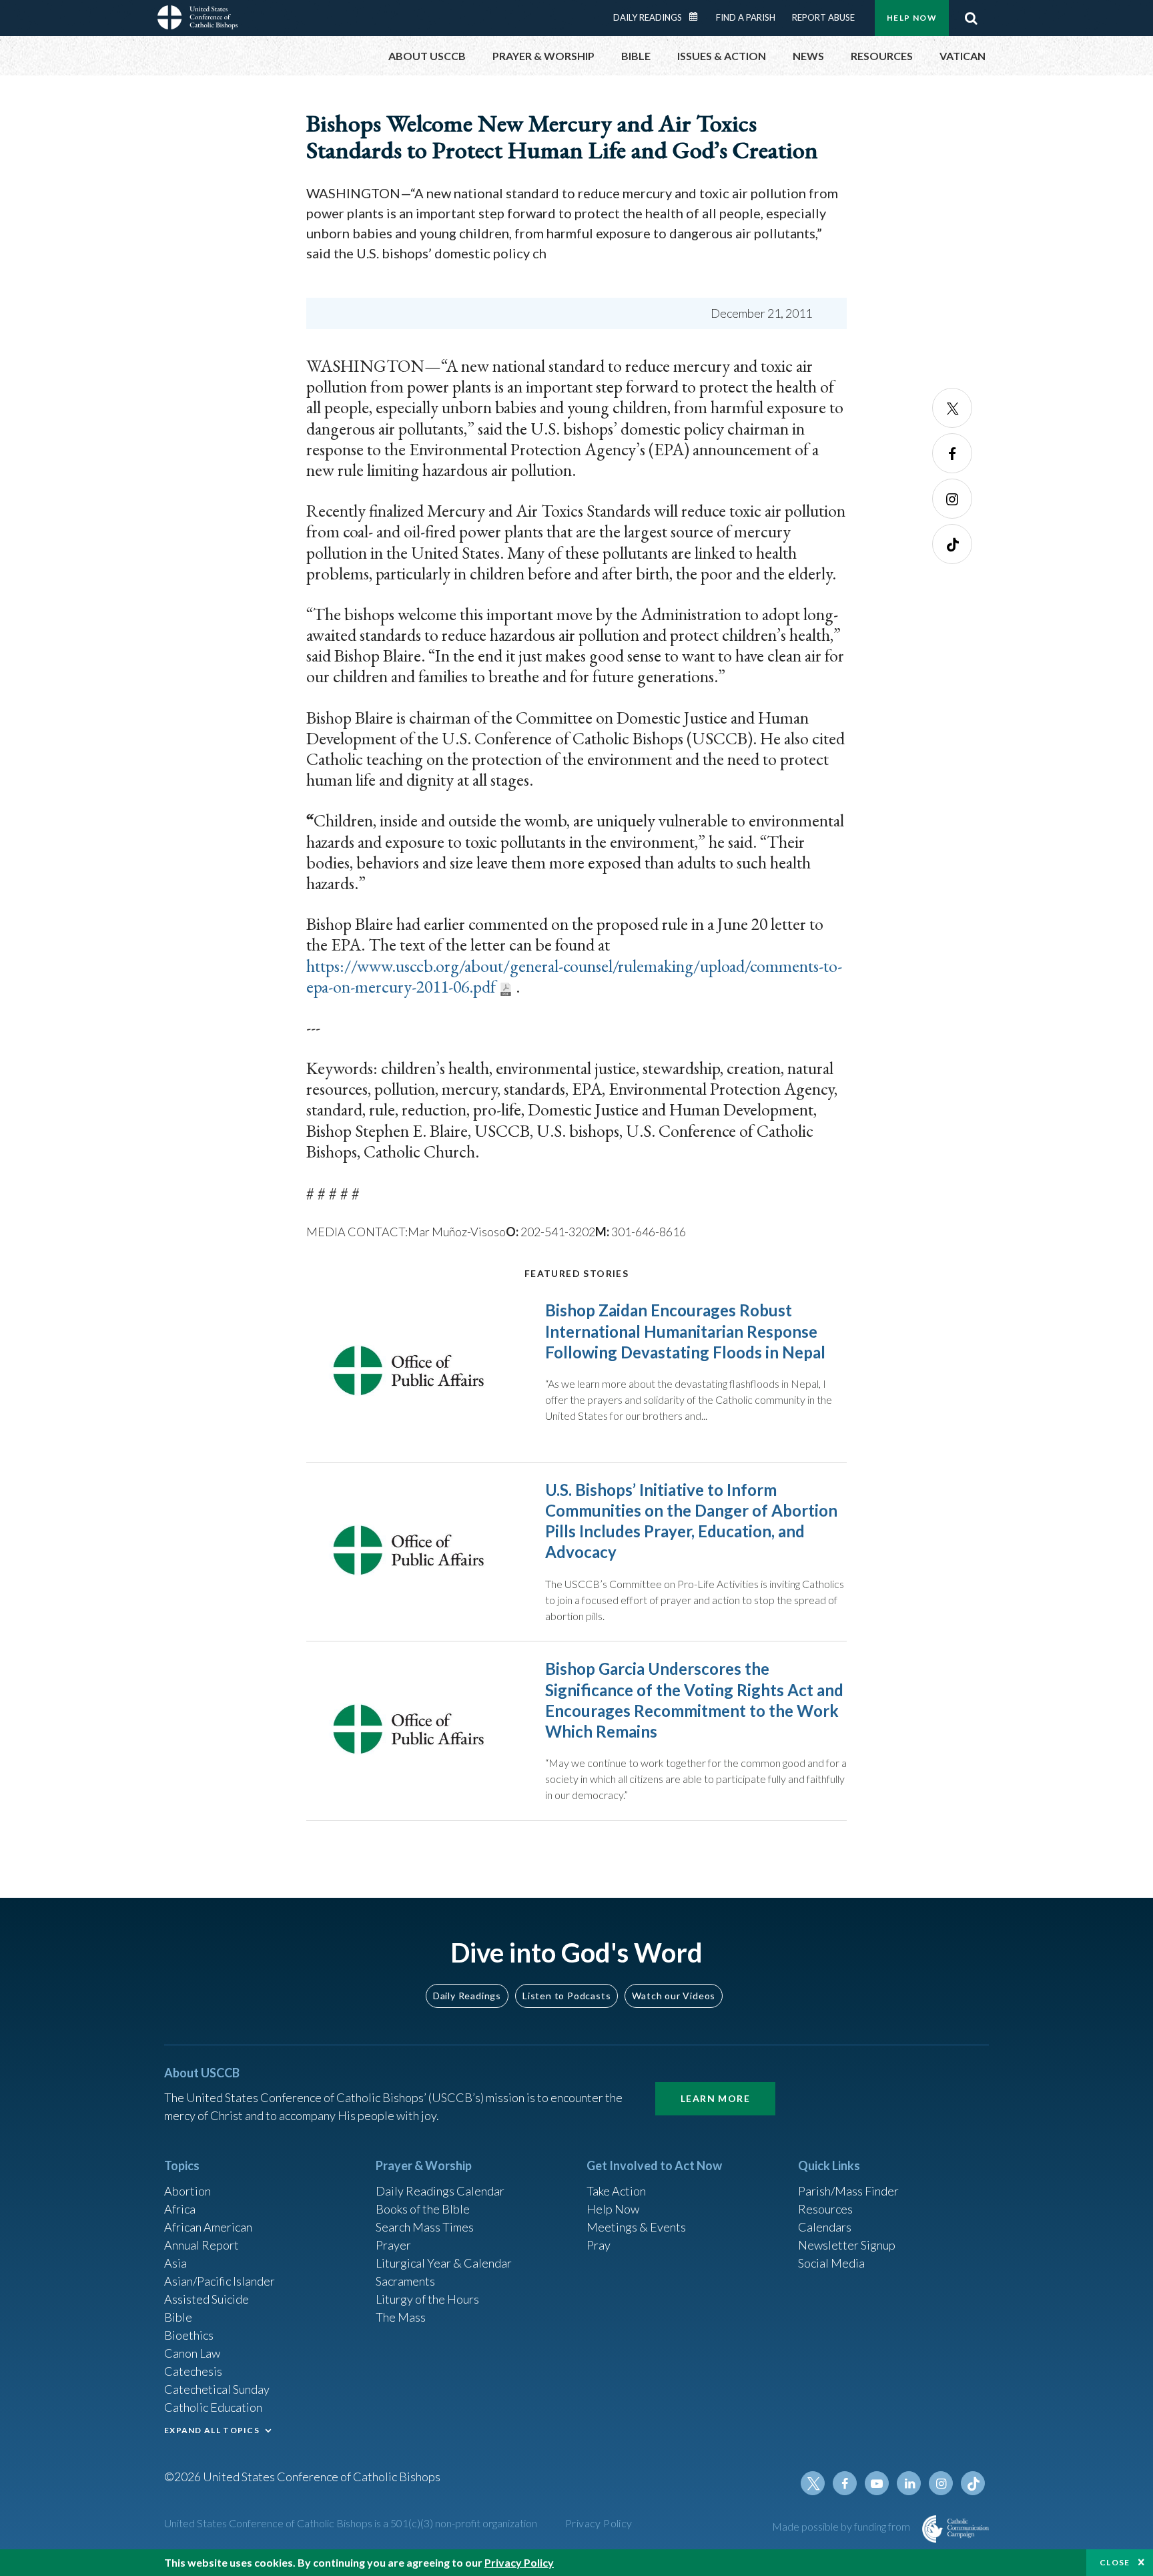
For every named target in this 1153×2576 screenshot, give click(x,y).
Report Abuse (823, 17)
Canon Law (192, 2353)
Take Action (616, 2191)
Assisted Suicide (207, 2299)
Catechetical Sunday (217, 2389)
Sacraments (405, 2281)
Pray (599, 2245)
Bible (178, 2317)
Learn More (715, 2098)
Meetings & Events (636, 2227)
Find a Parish (746, 17)
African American (208, 2227)
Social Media (831, 2263)
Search (971, 18)
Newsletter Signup (847, 2245)
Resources (825, 2209)
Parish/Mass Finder (848, 2191)
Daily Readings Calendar (698, 17)
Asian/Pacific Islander (220, 2281)
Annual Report (202, 2245)
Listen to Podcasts (566, 1996)
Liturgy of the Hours (427, 2299)
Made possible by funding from (842, 2526)
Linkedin (909, 2483)
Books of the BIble (423, 2209)
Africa (180, 2209)
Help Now (912, 18)
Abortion (187, 2191)
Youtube (877, 2483)
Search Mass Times (425, 2227)
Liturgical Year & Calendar (444, 2263)
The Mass (401, 2317)
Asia (175, 2263)
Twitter (952, 408)
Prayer (393, 2245)
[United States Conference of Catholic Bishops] (198, 19)
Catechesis (193, 2371)
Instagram (952, 499)
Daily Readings (648, 17)
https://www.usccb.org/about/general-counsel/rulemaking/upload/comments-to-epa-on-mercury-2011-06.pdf (574, 976)
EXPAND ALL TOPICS (212, 2430)
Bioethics (189, 2335)
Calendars (825, 2227)
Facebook (952, 453)
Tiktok (952, 544)
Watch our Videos (674, 1996)
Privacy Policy (599, 2523)
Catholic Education (213, 2407)
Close (1115, 2562)
